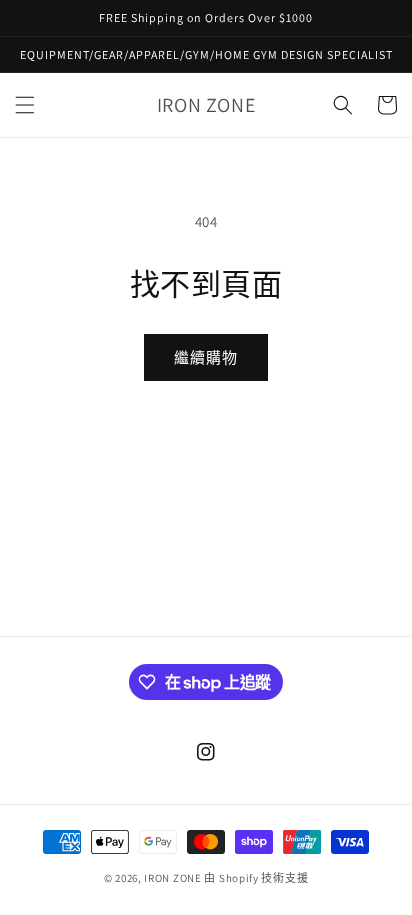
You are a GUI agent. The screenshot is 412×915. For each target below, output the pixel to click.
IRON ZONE (172, 878)
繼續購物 (206, 357)
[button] (25, 105)
